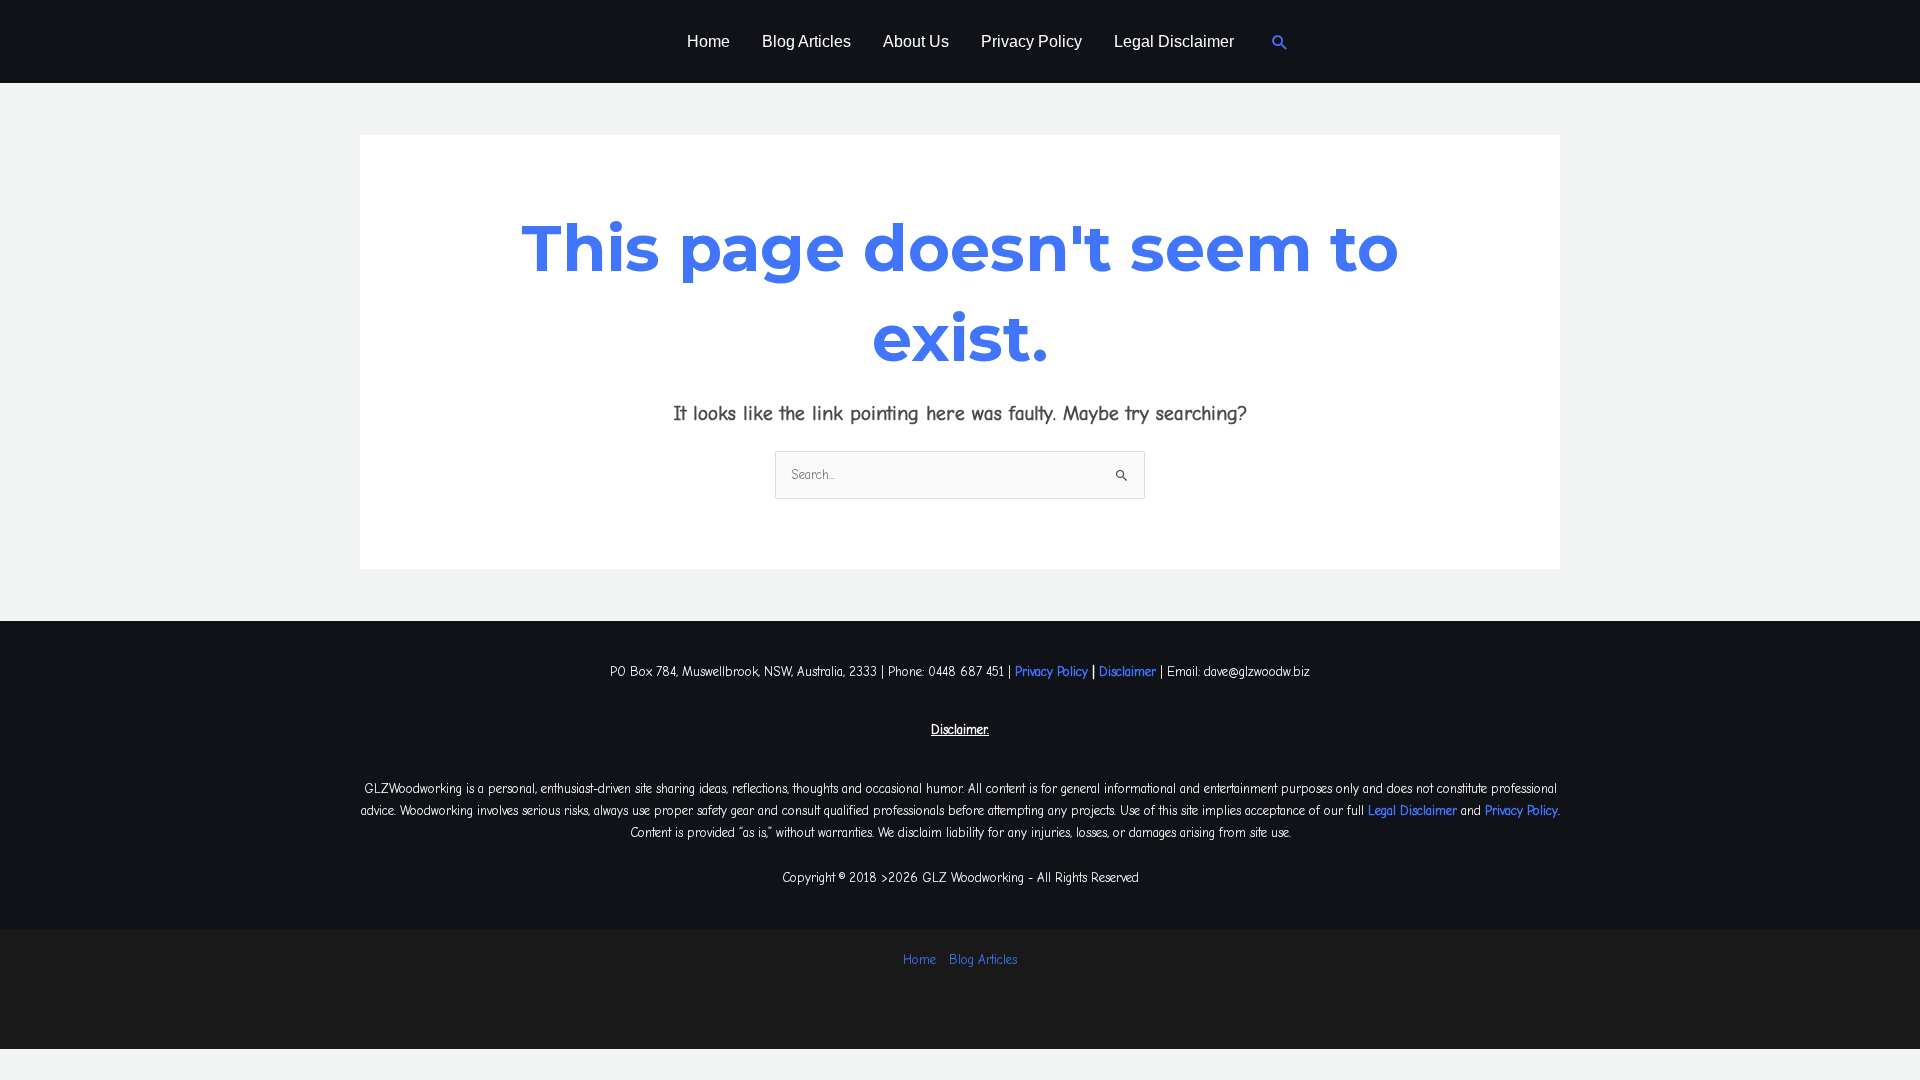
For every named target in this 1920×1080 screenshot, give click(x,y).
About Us (916, 41)
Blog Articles (806, 41)
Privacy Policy (1031, 41)
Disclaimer (1127, 671)
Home (708, 41)
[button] (1280, 42)
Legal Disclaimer (1174, 41)
